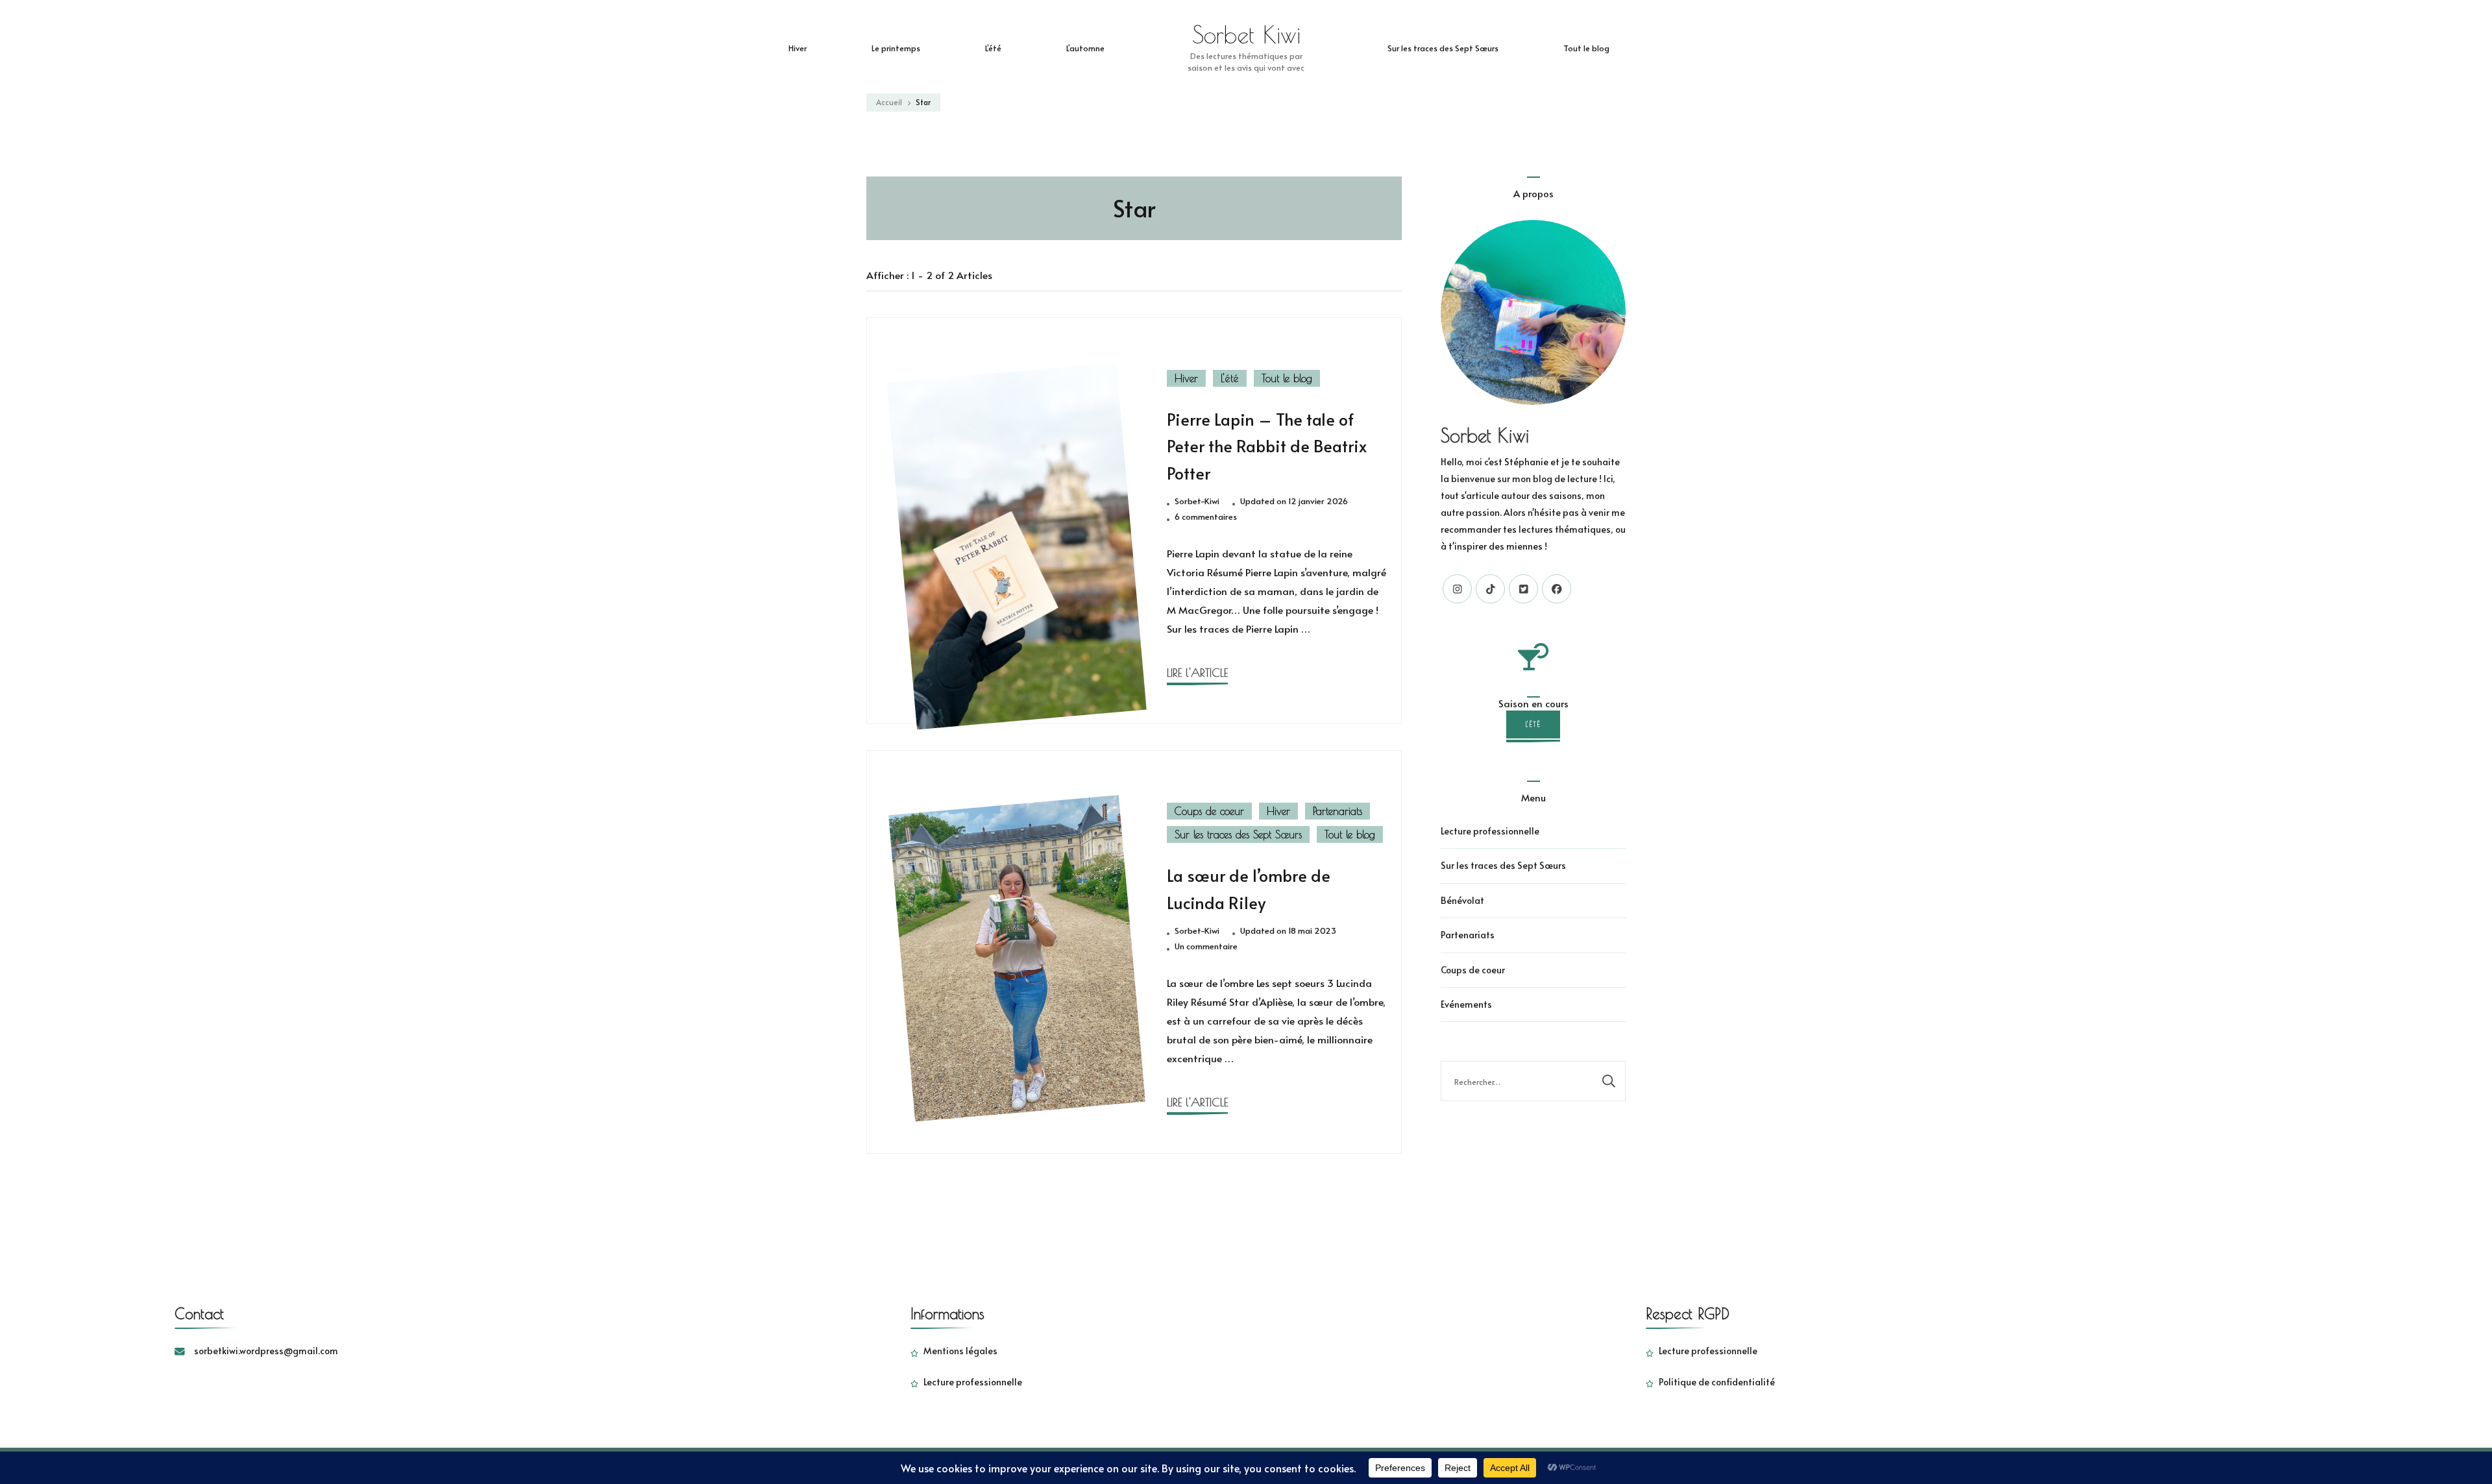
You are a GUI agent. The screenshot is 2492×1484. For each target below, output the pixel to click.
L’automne (1085, 48)
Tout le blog (1586, 48)
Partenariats (1338, 811)
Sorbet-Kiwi (1197, 501)
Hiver (798, 48)
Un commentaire (1206, 947)
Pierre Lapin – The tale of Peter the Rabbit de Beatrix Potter (1267, 446)
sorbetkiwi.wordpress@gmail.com (266, 1351)
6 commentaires (1206, 517)
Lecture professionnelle (1490, 831)
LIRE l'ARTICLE (1197, 673)
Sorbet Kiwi (1246, 34)
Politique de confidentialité (1717, 1382)
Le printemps (896, 48)
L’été (993, 48)
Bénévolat (1462, 900)
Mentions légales (960, 1351)
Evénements (1466, 1004)
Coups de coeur (1209, 811)
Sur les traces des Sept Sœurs (1443, 48)
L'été (1230, 378)
